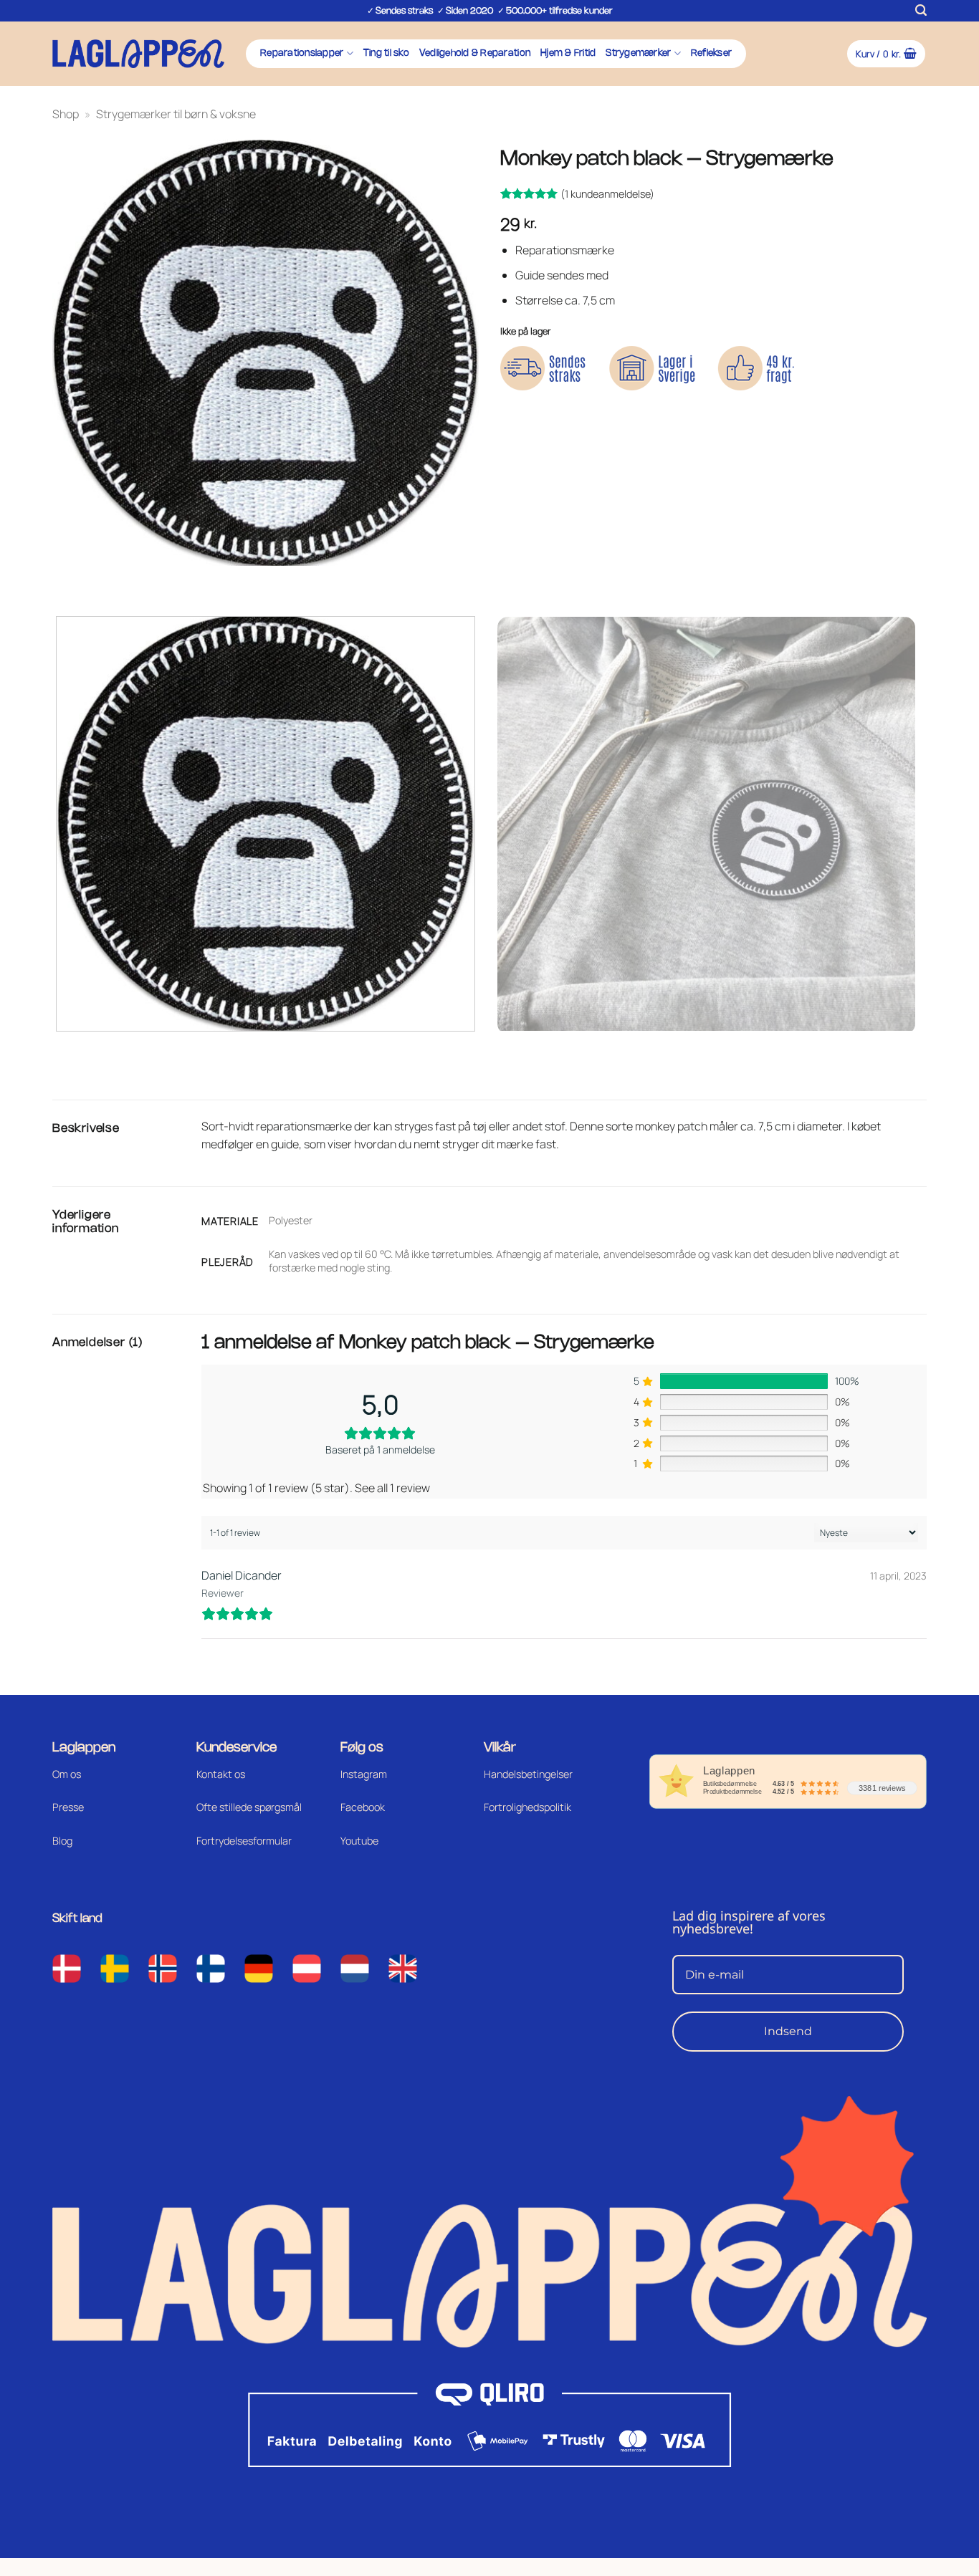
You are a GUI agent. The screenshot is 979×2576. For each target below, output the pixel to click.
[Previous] (66, 580)
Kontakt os (221, 1774)
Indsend (788, 2031)
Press (65, 1807)
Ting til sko (386, 53)
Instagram (364, 1774)
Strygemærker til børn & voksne (176, 114)
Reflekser (711, 53)
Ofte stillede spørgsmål (249, 1807)
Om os (67, 1774)
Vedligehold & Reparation (475, 53)
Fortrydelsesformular (244, 1841)
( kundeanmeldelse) (607, 194)
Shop (66, 114)
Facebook (363, 1807)
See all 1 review (392, 1488)
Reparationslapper (302, 53)
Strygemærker (638, 53)
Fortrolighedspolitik (527, 1807)
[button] (921, 10)
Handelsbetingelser (528, 1774)
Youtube (359, 1841)
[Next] (106, 580)
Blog (62, 1841)
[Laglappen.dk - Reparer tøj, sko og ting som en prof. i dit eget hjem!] (138, 53)
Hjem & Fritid (568, 53)
